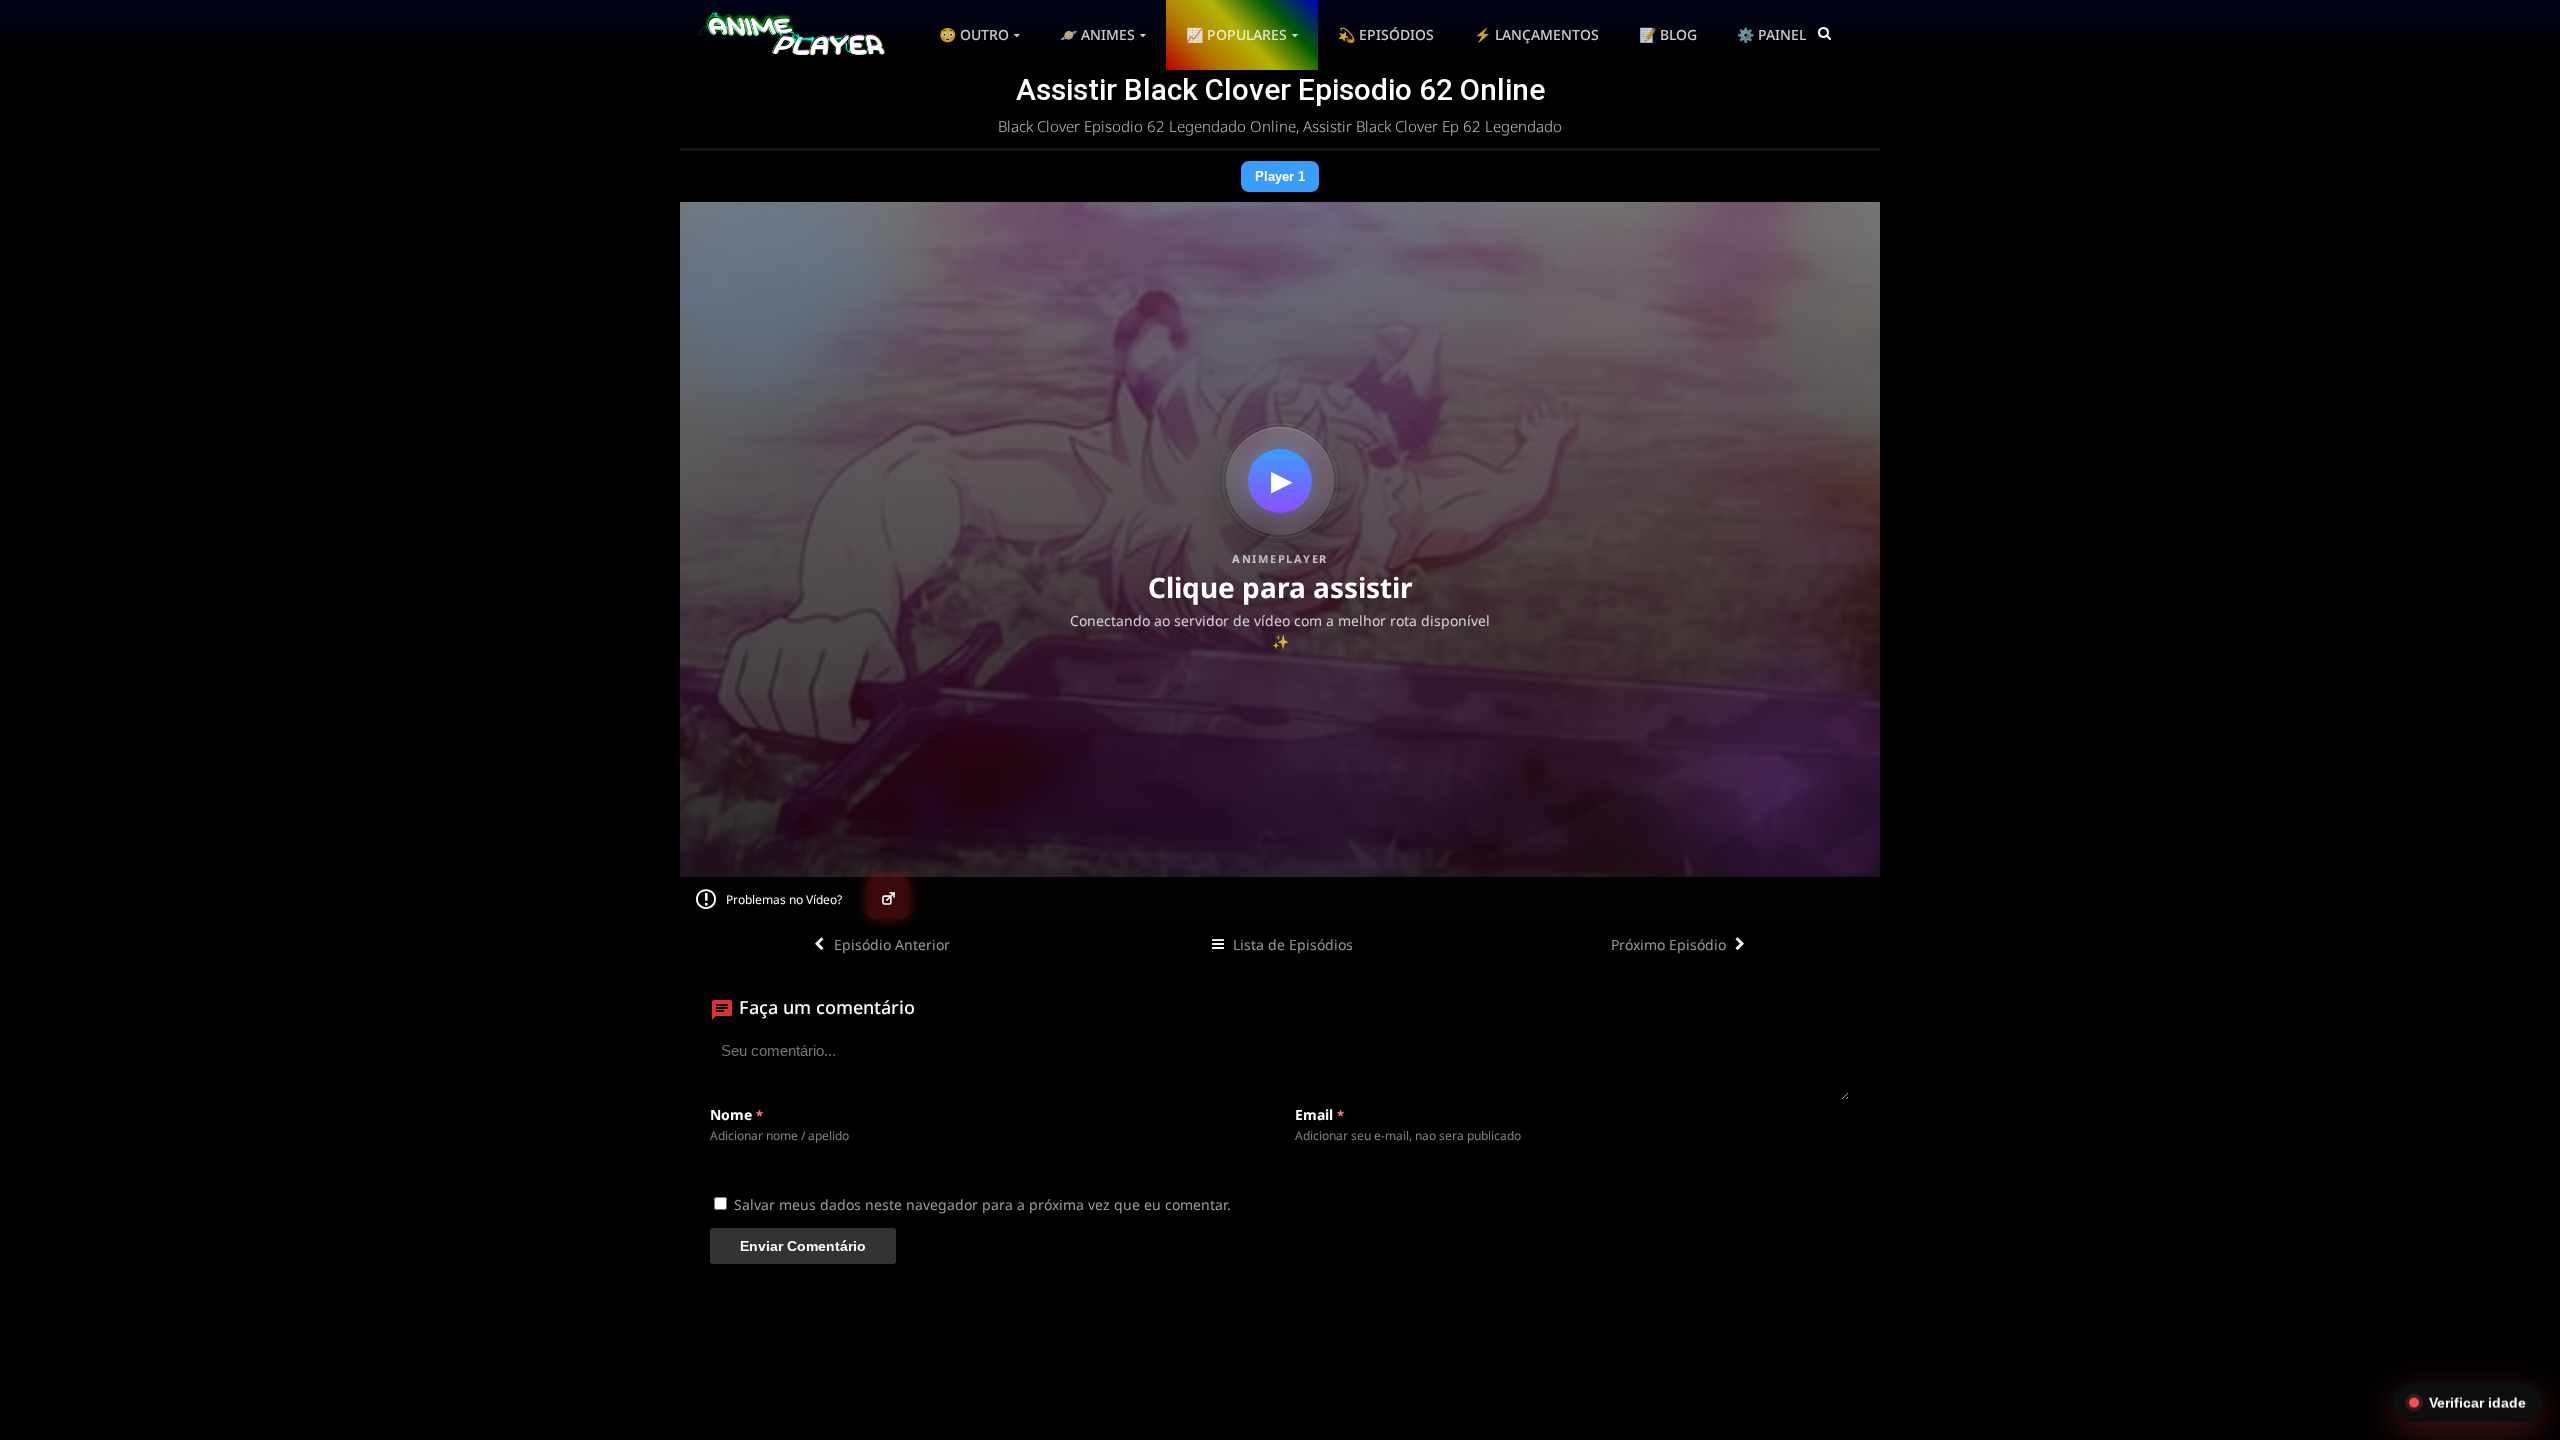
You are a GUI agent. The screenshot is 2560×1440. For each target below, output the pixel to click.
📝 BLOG (1668, 34)
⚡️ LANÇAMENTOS (1536, 34)
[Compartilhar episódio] (888, 898)
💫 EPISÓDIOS (1386, 34)
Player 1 (1280, 176)
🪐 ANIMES (1097, 34)
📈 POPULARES (1236, 34)
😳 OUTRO (974, 34)
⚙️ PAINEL (1771, 34)
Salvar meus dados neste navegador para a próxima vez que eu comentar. (982, 1204)
